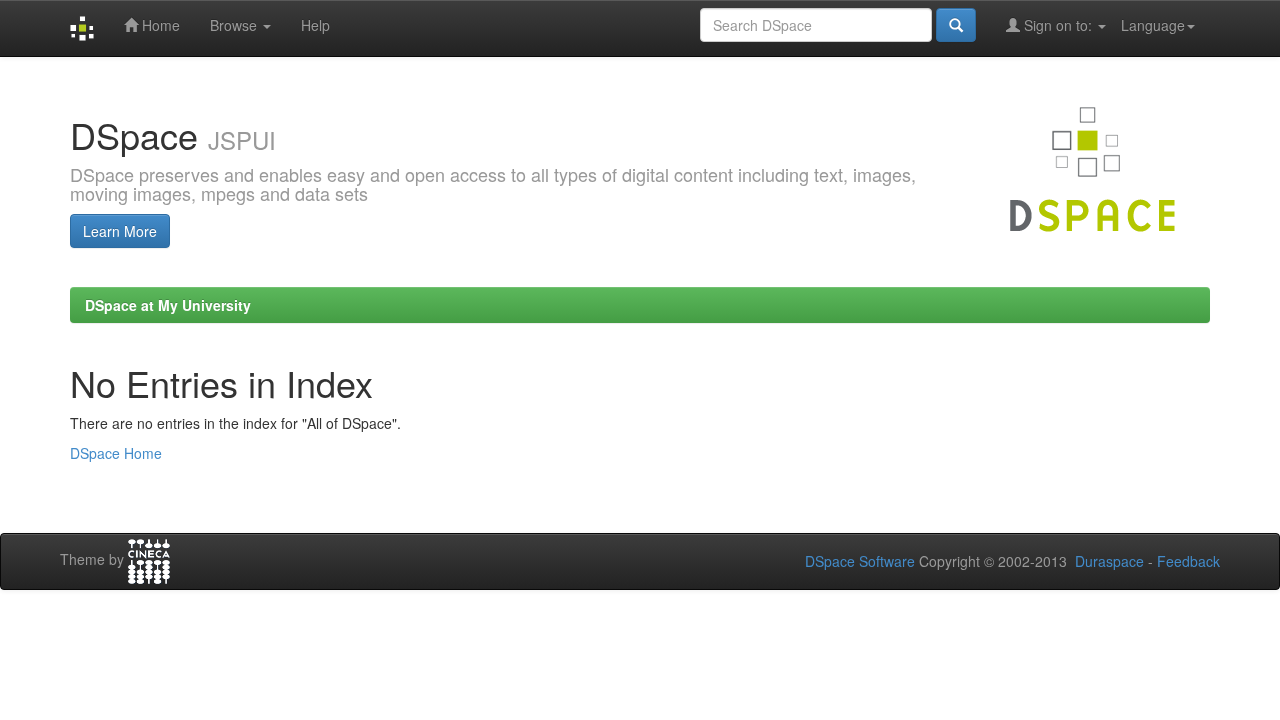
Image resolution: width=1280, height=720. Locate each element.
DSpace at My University (168, 305)
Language (1153, 25)
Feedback (1188, 561)
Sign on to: (1058, 25)
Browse (235, 25)
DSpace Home (116, 453)
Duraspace (1109, 561)
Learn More (120, 231)
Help (315, 25)
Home (159, 25)
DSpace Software (860, 561)
